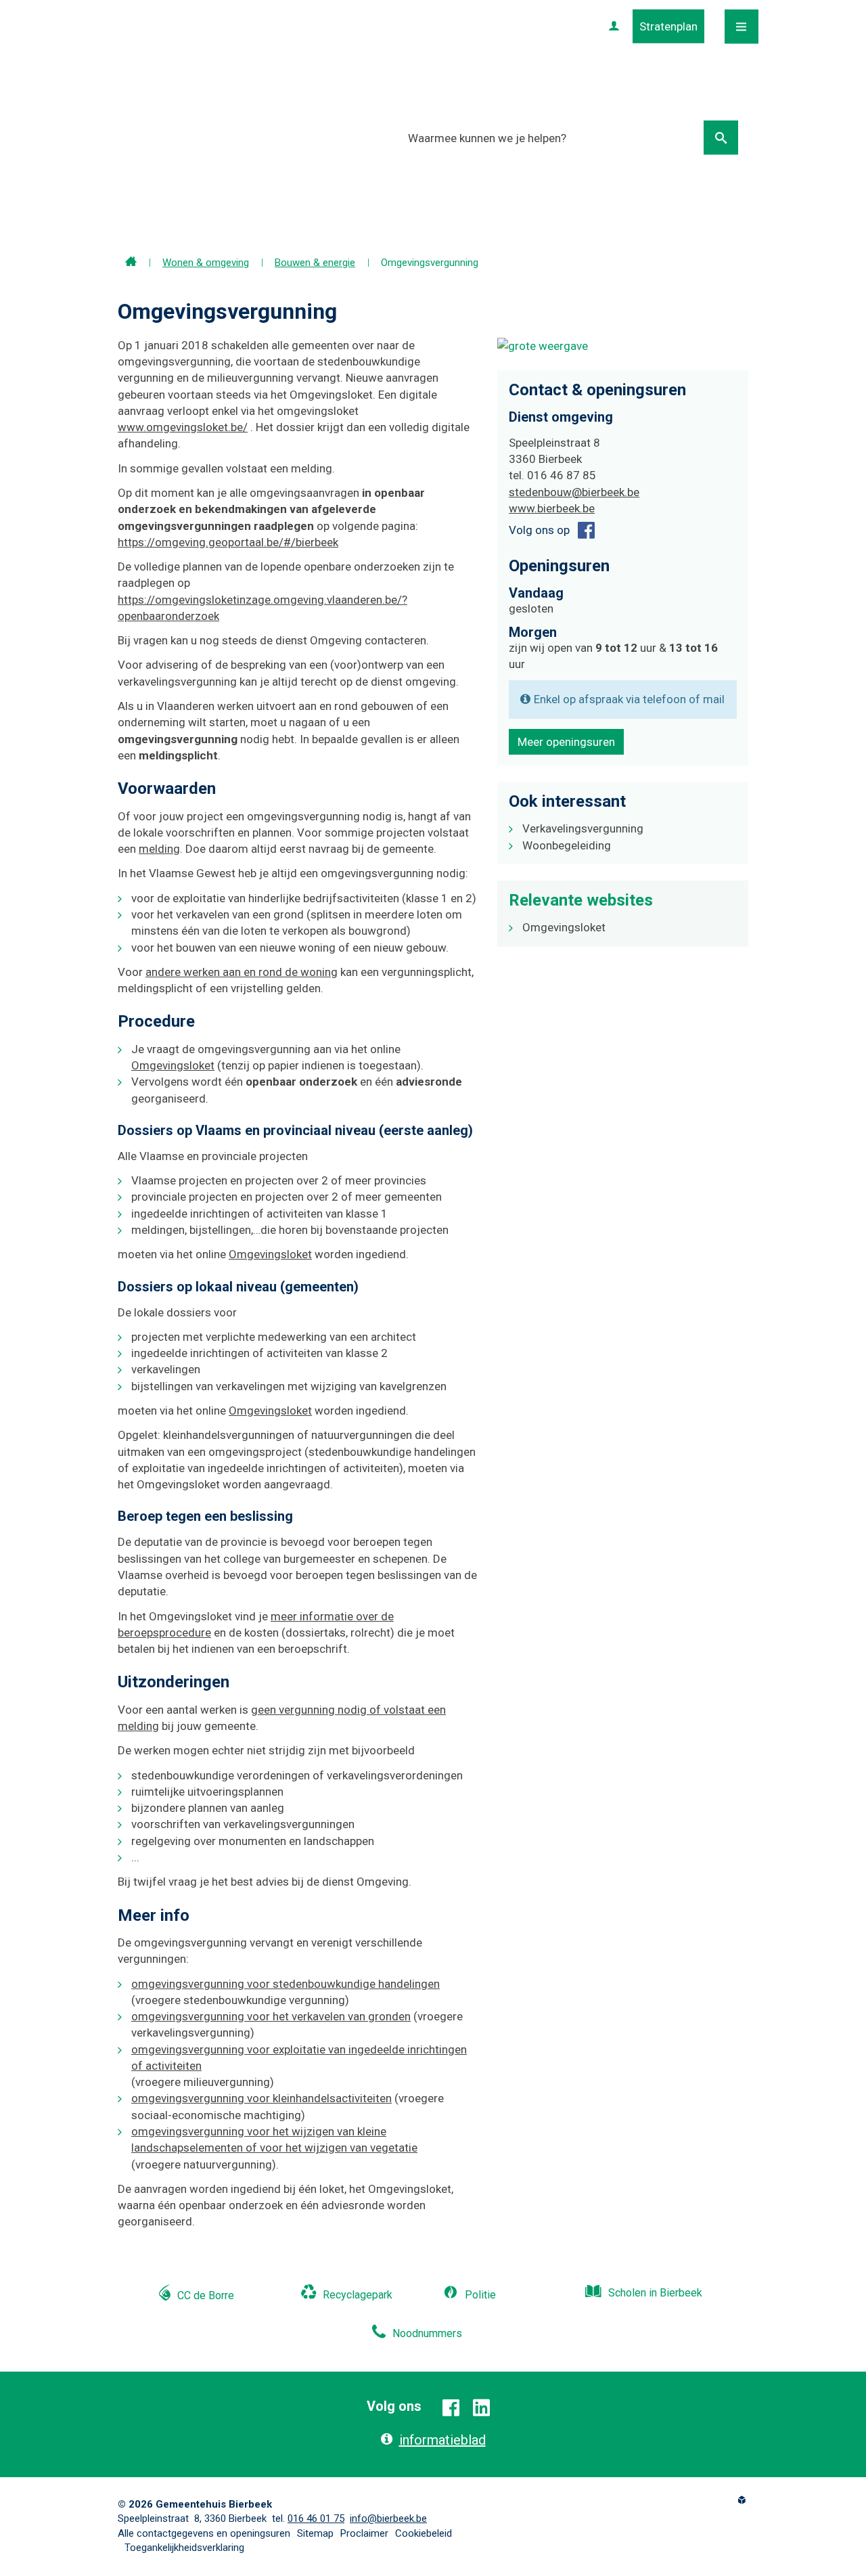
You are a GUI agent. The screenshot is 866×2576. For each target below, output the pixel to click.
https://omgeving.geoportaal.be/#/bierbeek (228, 542)
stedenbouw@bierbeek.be (574, 492)
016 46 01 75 (316, 2518)
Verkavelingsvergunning (583, 828)
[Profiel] (614, 26)
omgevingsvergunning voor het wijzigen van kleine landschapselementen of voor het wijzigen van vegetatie (274, 2139)
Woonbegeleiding (567, 845)
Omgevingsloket (173, 1065)
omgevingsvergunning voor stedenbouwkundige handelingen (286, 1984)
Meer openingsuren (566, 742)
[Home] (131, 263)
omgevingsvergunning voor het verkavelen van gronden (271, 2016)
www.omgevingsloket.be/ (183, 427)
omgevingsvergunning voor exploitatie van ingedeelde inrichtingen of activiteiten (299, 2058)
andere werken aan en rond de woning (242, 972)
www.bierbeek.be (552, 508)
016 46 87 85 (562, 475)
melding (159, 849)
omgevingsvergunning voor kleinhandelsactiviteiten (261, 2098)
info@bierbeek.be (388, 2518)
